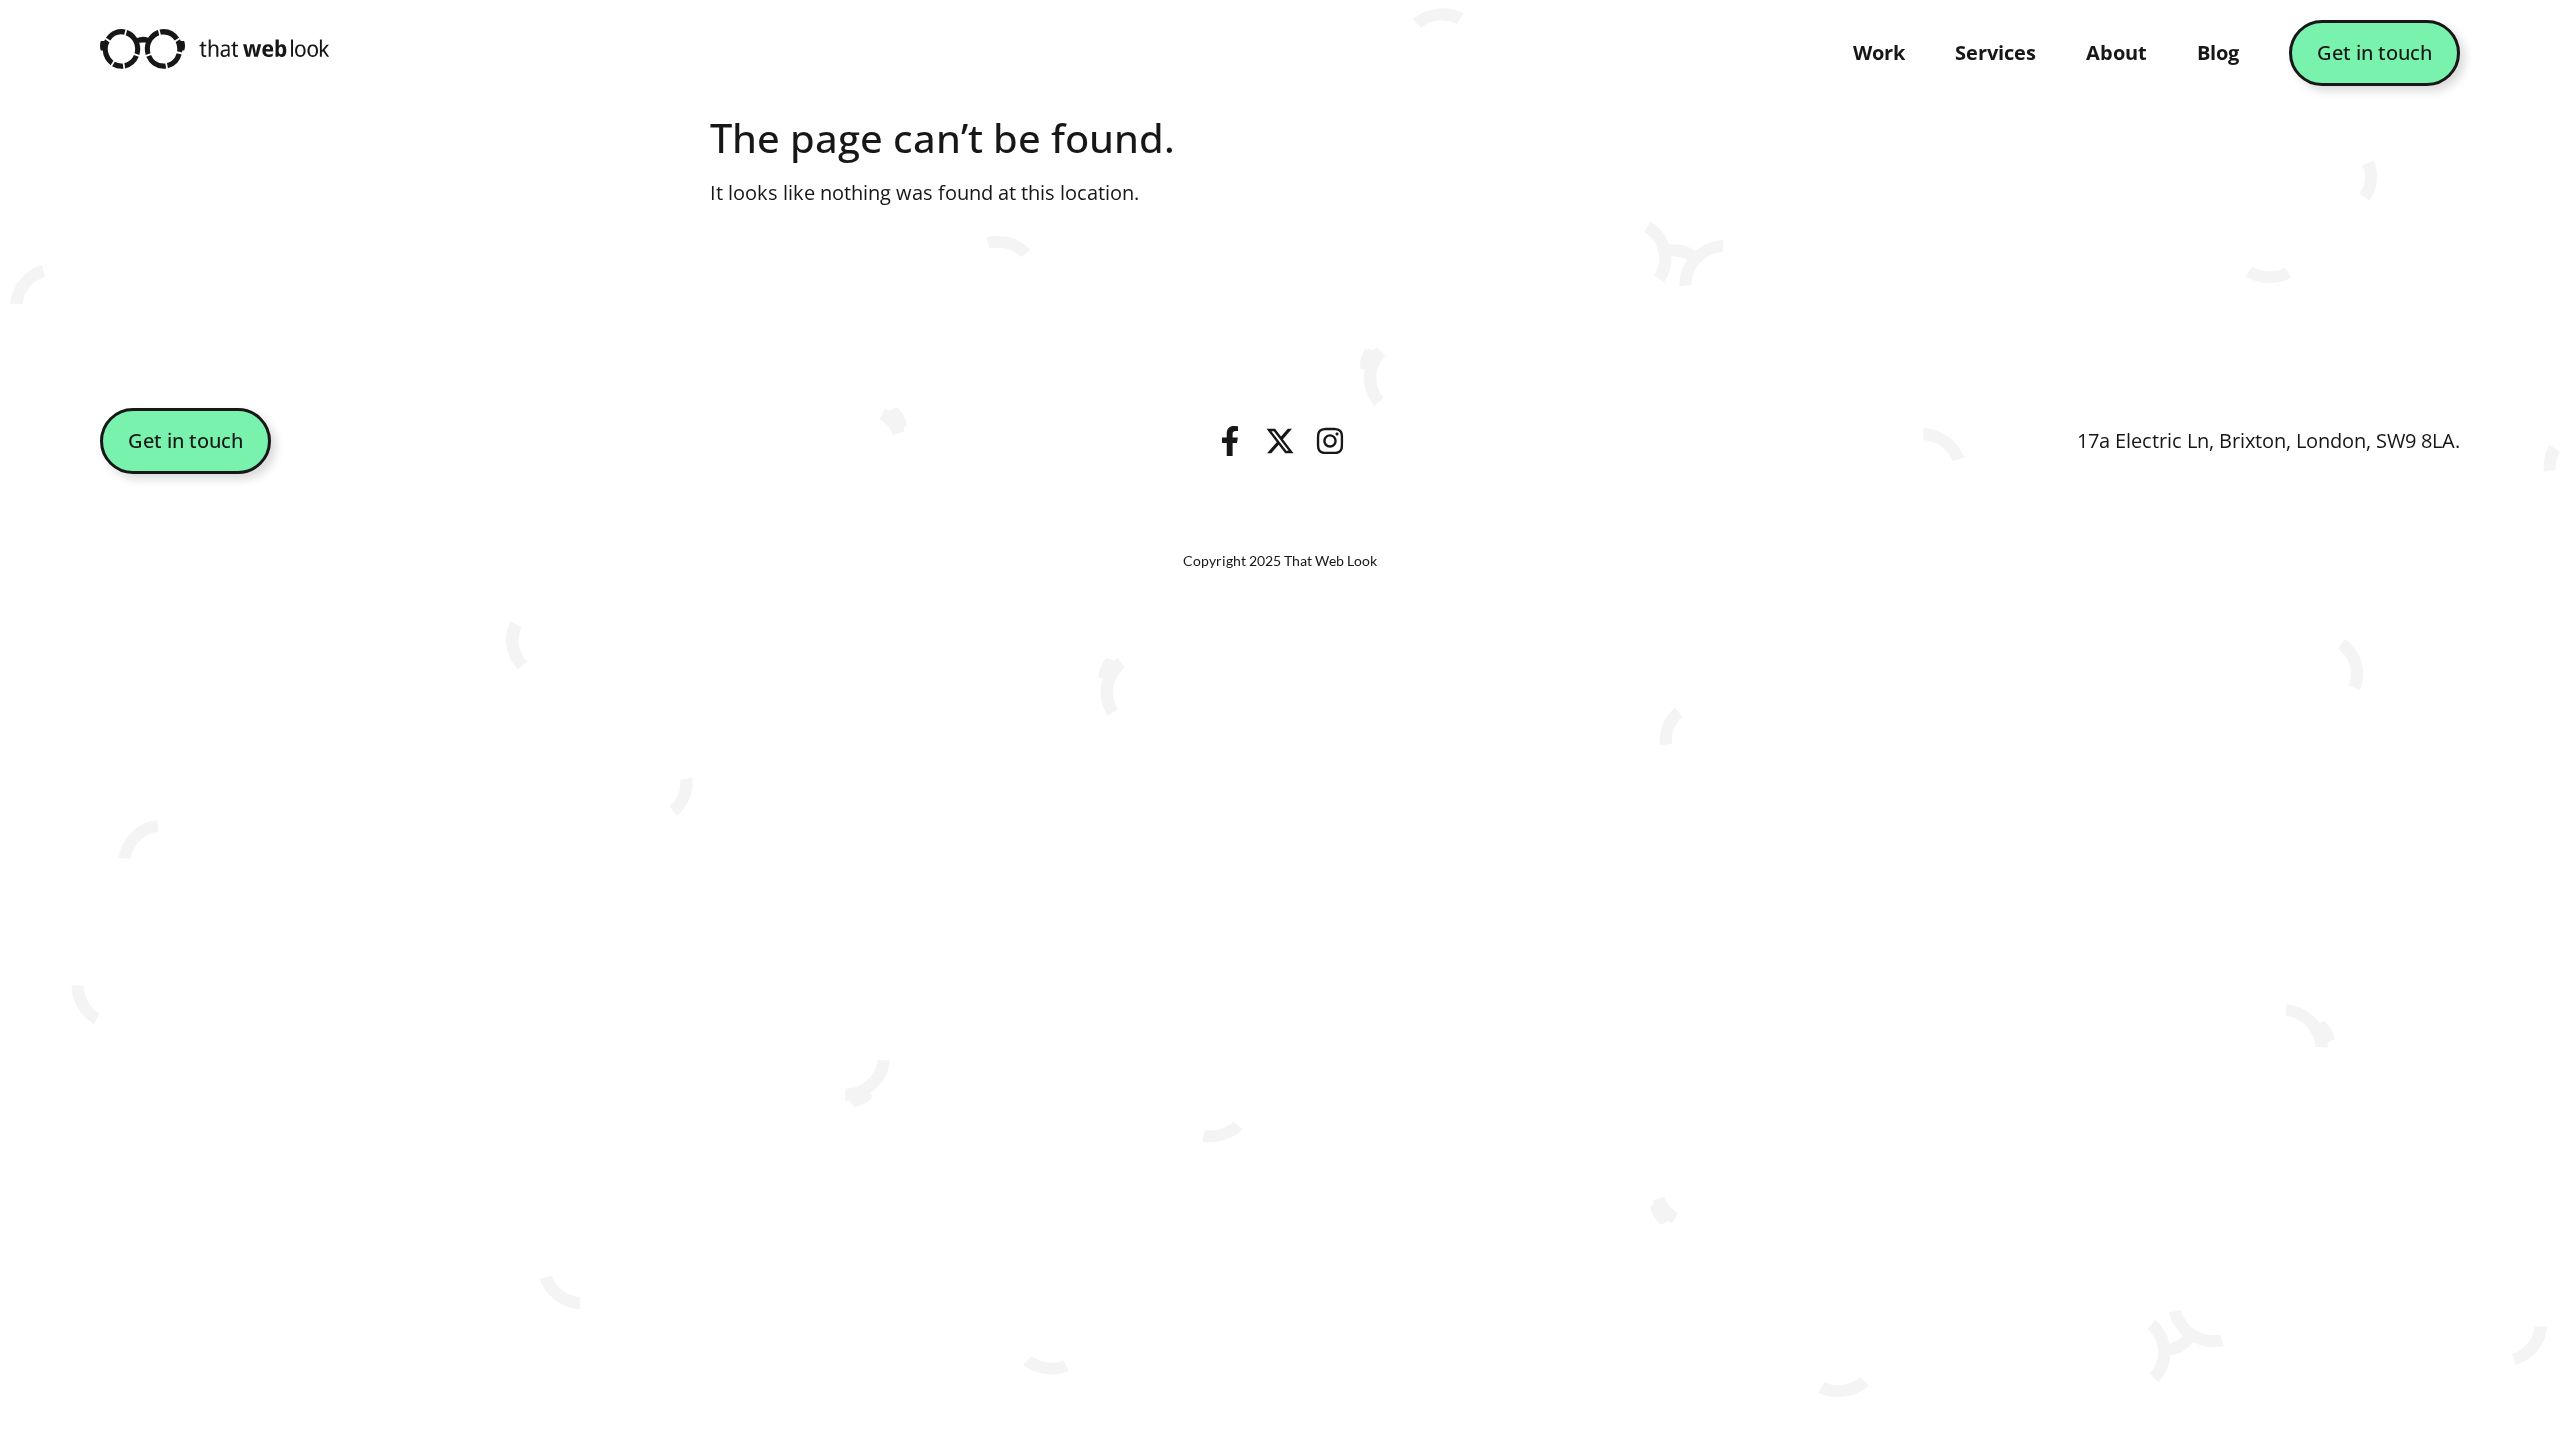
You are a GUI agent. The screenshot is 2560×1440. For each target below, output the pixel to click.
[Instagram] (1330, 441)
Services (1995, 52)
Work (1879, 52)
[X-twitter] (1280, 441)
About (2116, 52)
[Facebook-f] (1230, 441)
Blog (2218, 52)
